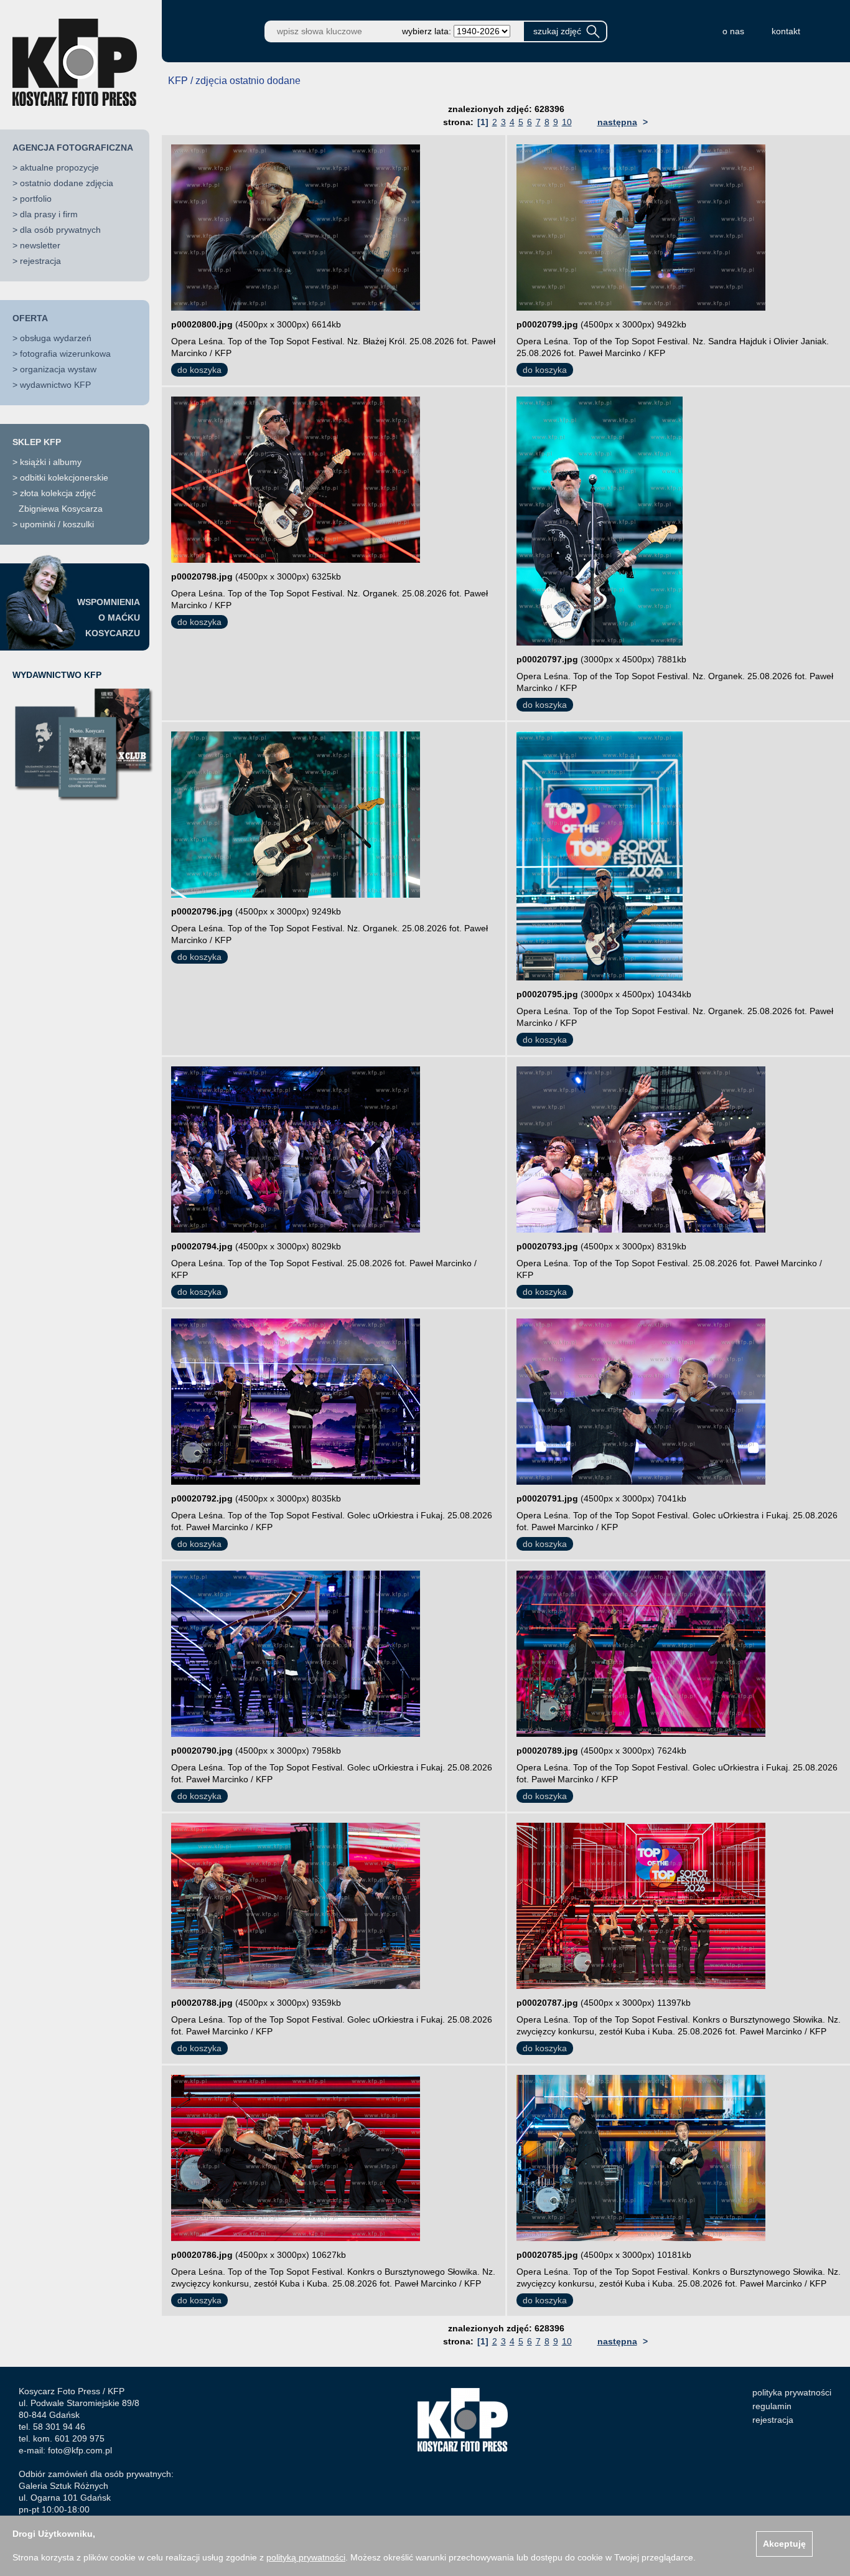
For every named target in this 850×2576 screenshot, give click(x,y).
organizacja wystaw (58, 369)
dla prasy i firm (49, 214)
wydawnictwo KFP (55, 385)
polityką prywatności (306, 2557)
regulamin (772, 2406)
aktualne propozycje (59, 167)
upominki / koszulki (57, 524)
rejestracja (40, 261)
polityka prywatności (792, 2392)
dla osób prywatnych (60, 230)
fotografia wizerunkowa (65, 354)
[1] (483, 122)
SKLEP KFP (37, 442)
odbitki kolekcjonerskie (64, 477)
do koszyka (199, 370)
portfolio (36, 199)
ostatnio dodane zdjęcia (67, 183)
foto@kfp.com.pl (80, 2450)
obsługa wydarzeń (56, 338)
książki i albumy (51, 462)
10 (567, 122)
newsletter (40, 245)
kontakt (786, 31)
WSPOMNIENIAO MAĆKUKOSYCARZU (109, 618)
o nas (733, 31)
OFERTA (30, 318)
